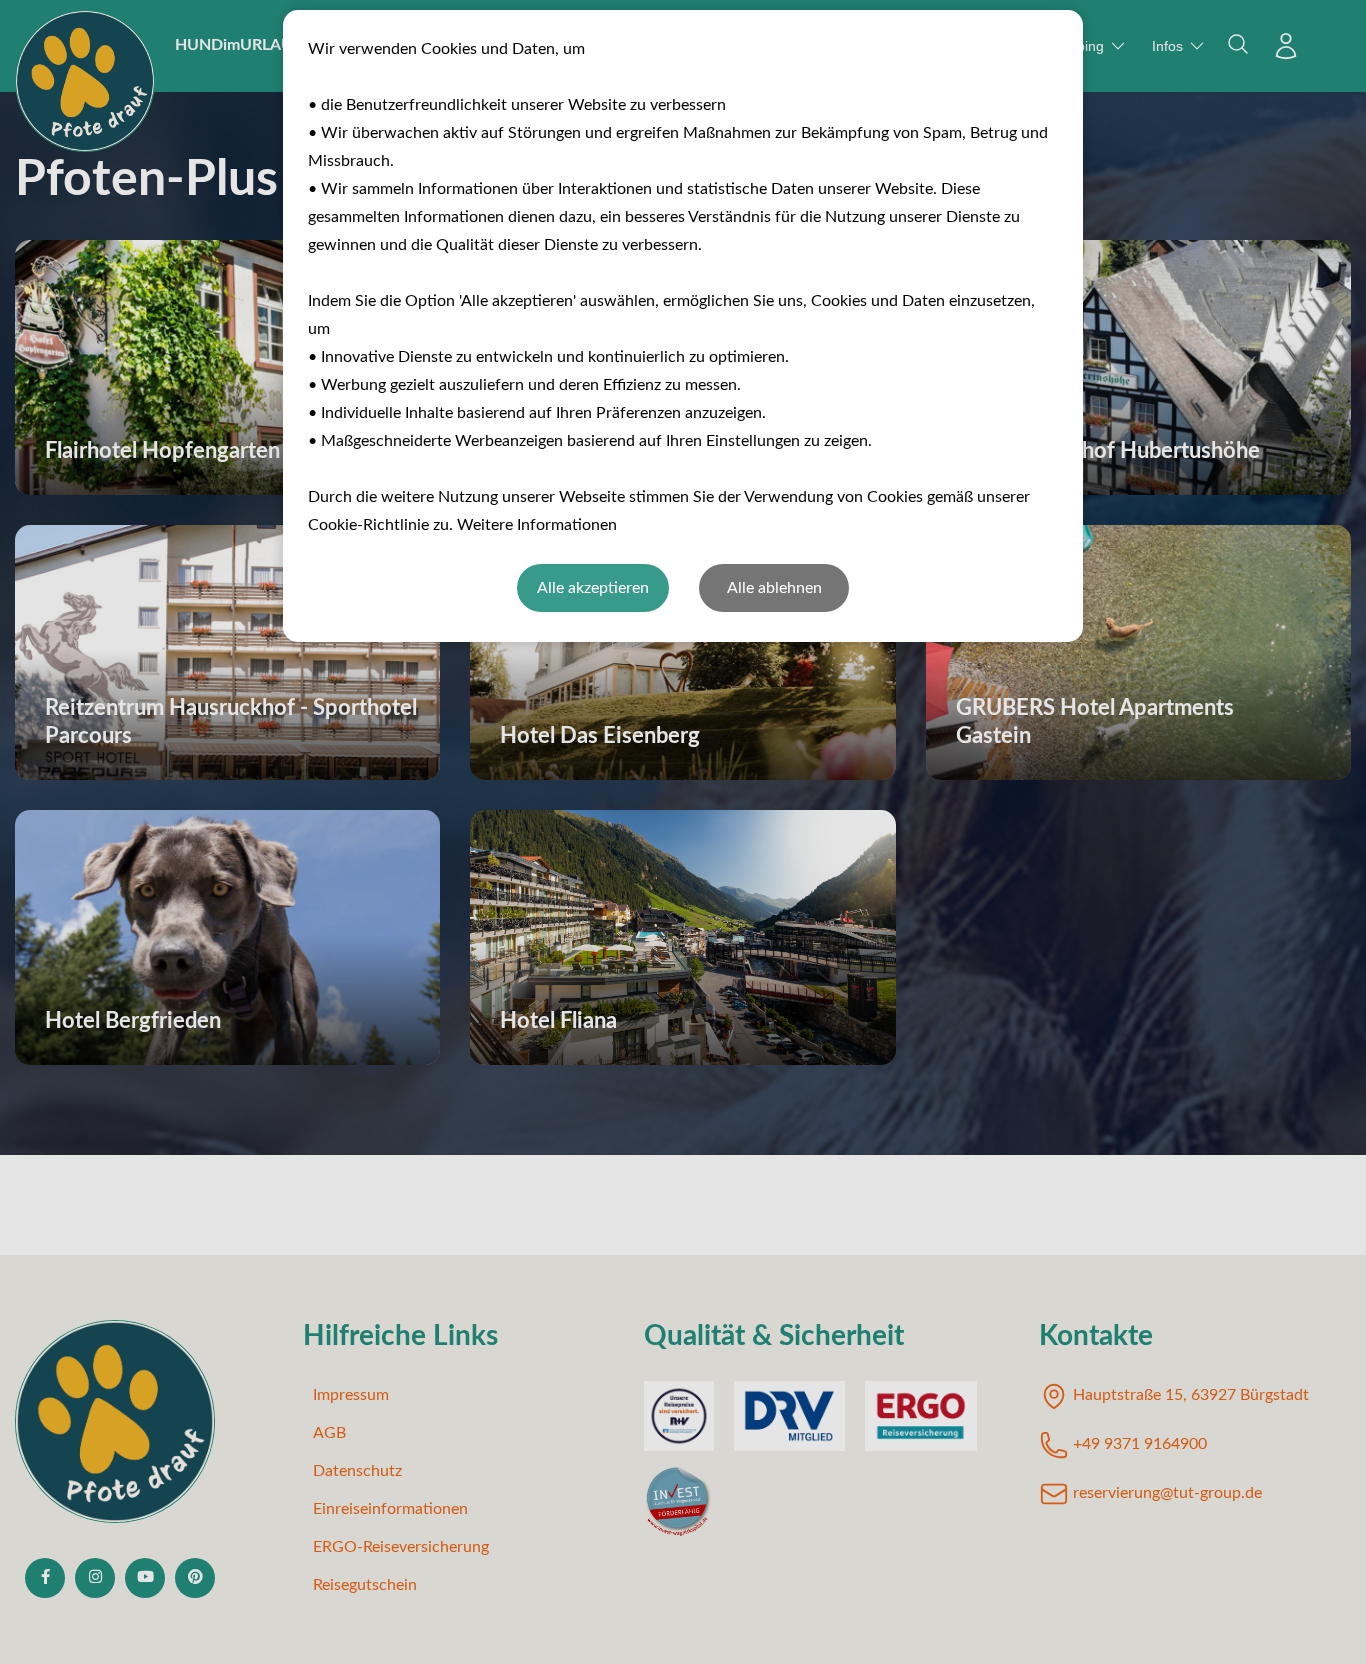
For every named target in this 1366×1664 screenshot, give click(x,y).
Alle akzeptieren (593, 588)
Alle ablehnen (774, 588)
